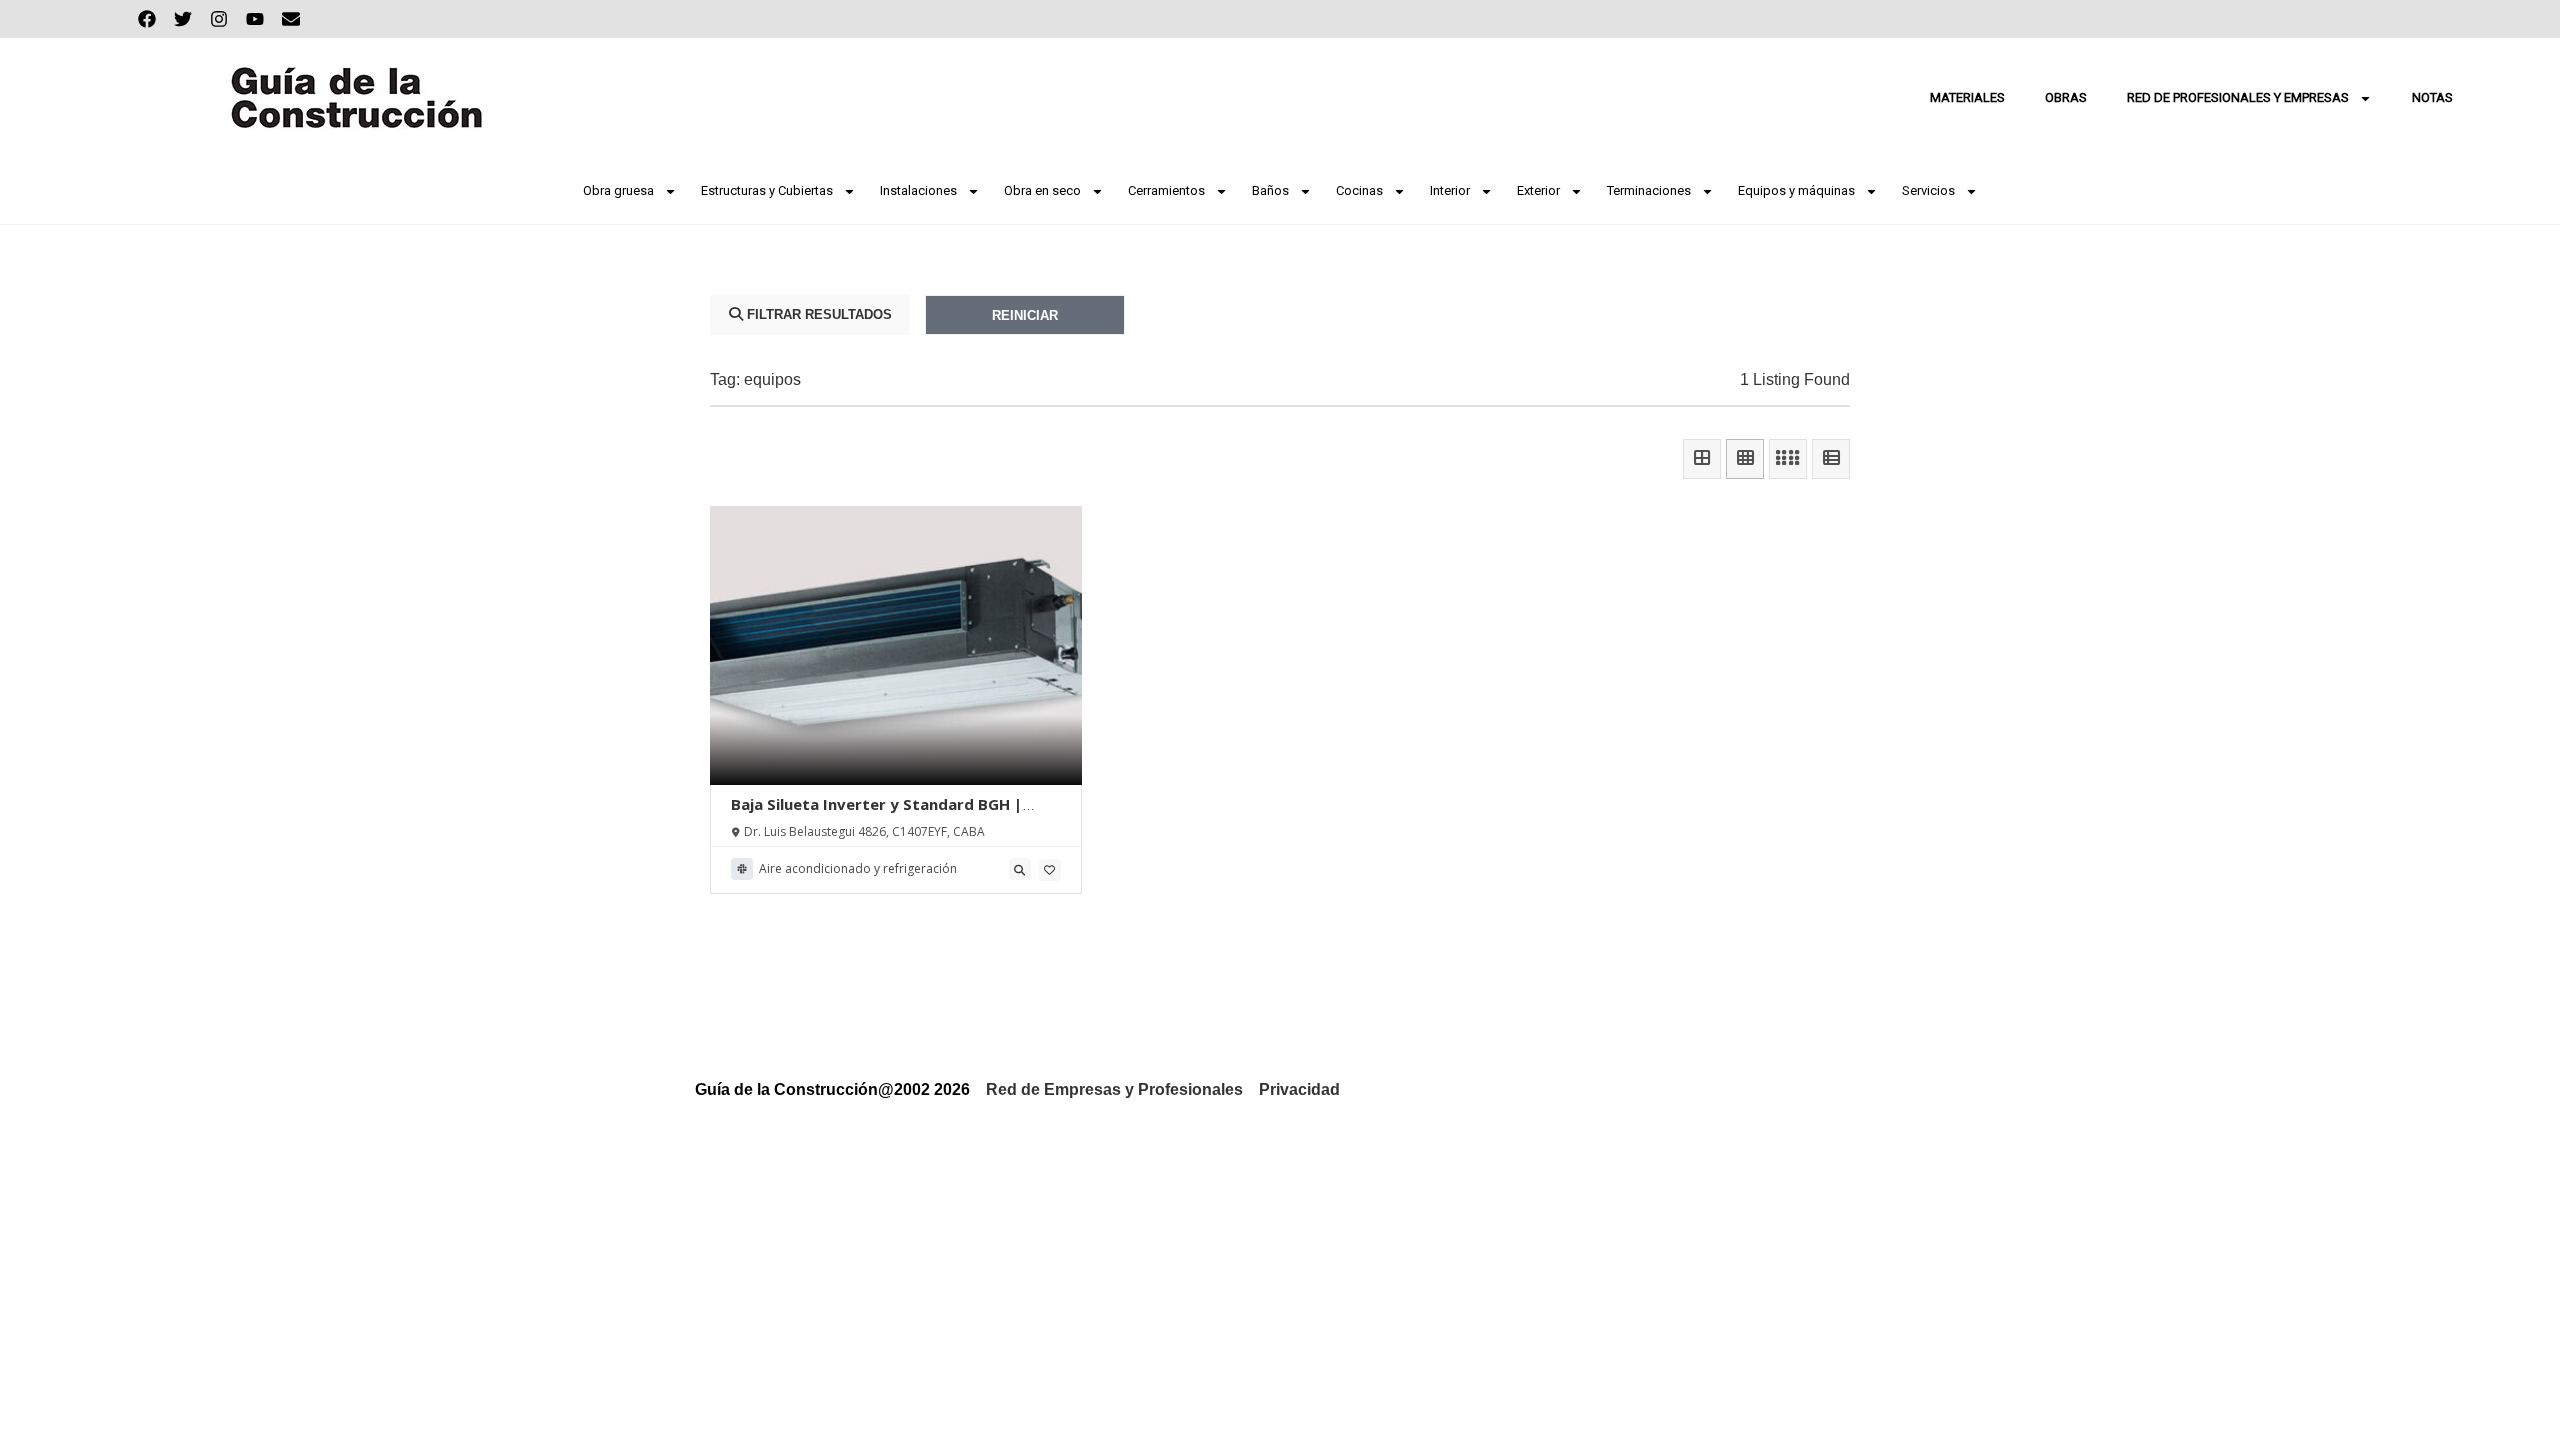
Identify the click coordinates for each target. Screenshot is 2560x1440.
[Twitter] (183, 19)
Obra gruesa (618, 190)
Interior (1450, 190)
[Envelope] (291, 19)
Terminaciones (1649, 190)
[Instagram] (219, 19)
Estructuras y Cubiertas (767, 190)
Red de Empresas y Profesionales (1114, 1089)
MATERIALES (1967, 97)
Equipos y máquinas (1796, 190)
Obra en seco (1042, 190)
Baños (1270, 190)
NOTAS (2432, 97)
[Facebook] (147, 19)
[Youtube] (255, 19)
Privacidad (1299, 1089)
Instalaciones (918, 190)
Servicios (1928, 190)
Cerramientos (1166, 190)
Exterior (1538, 190)
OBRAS (2066, 97)
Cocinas (1359, 190)
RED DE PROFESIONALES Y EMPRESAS (2238, 97)
